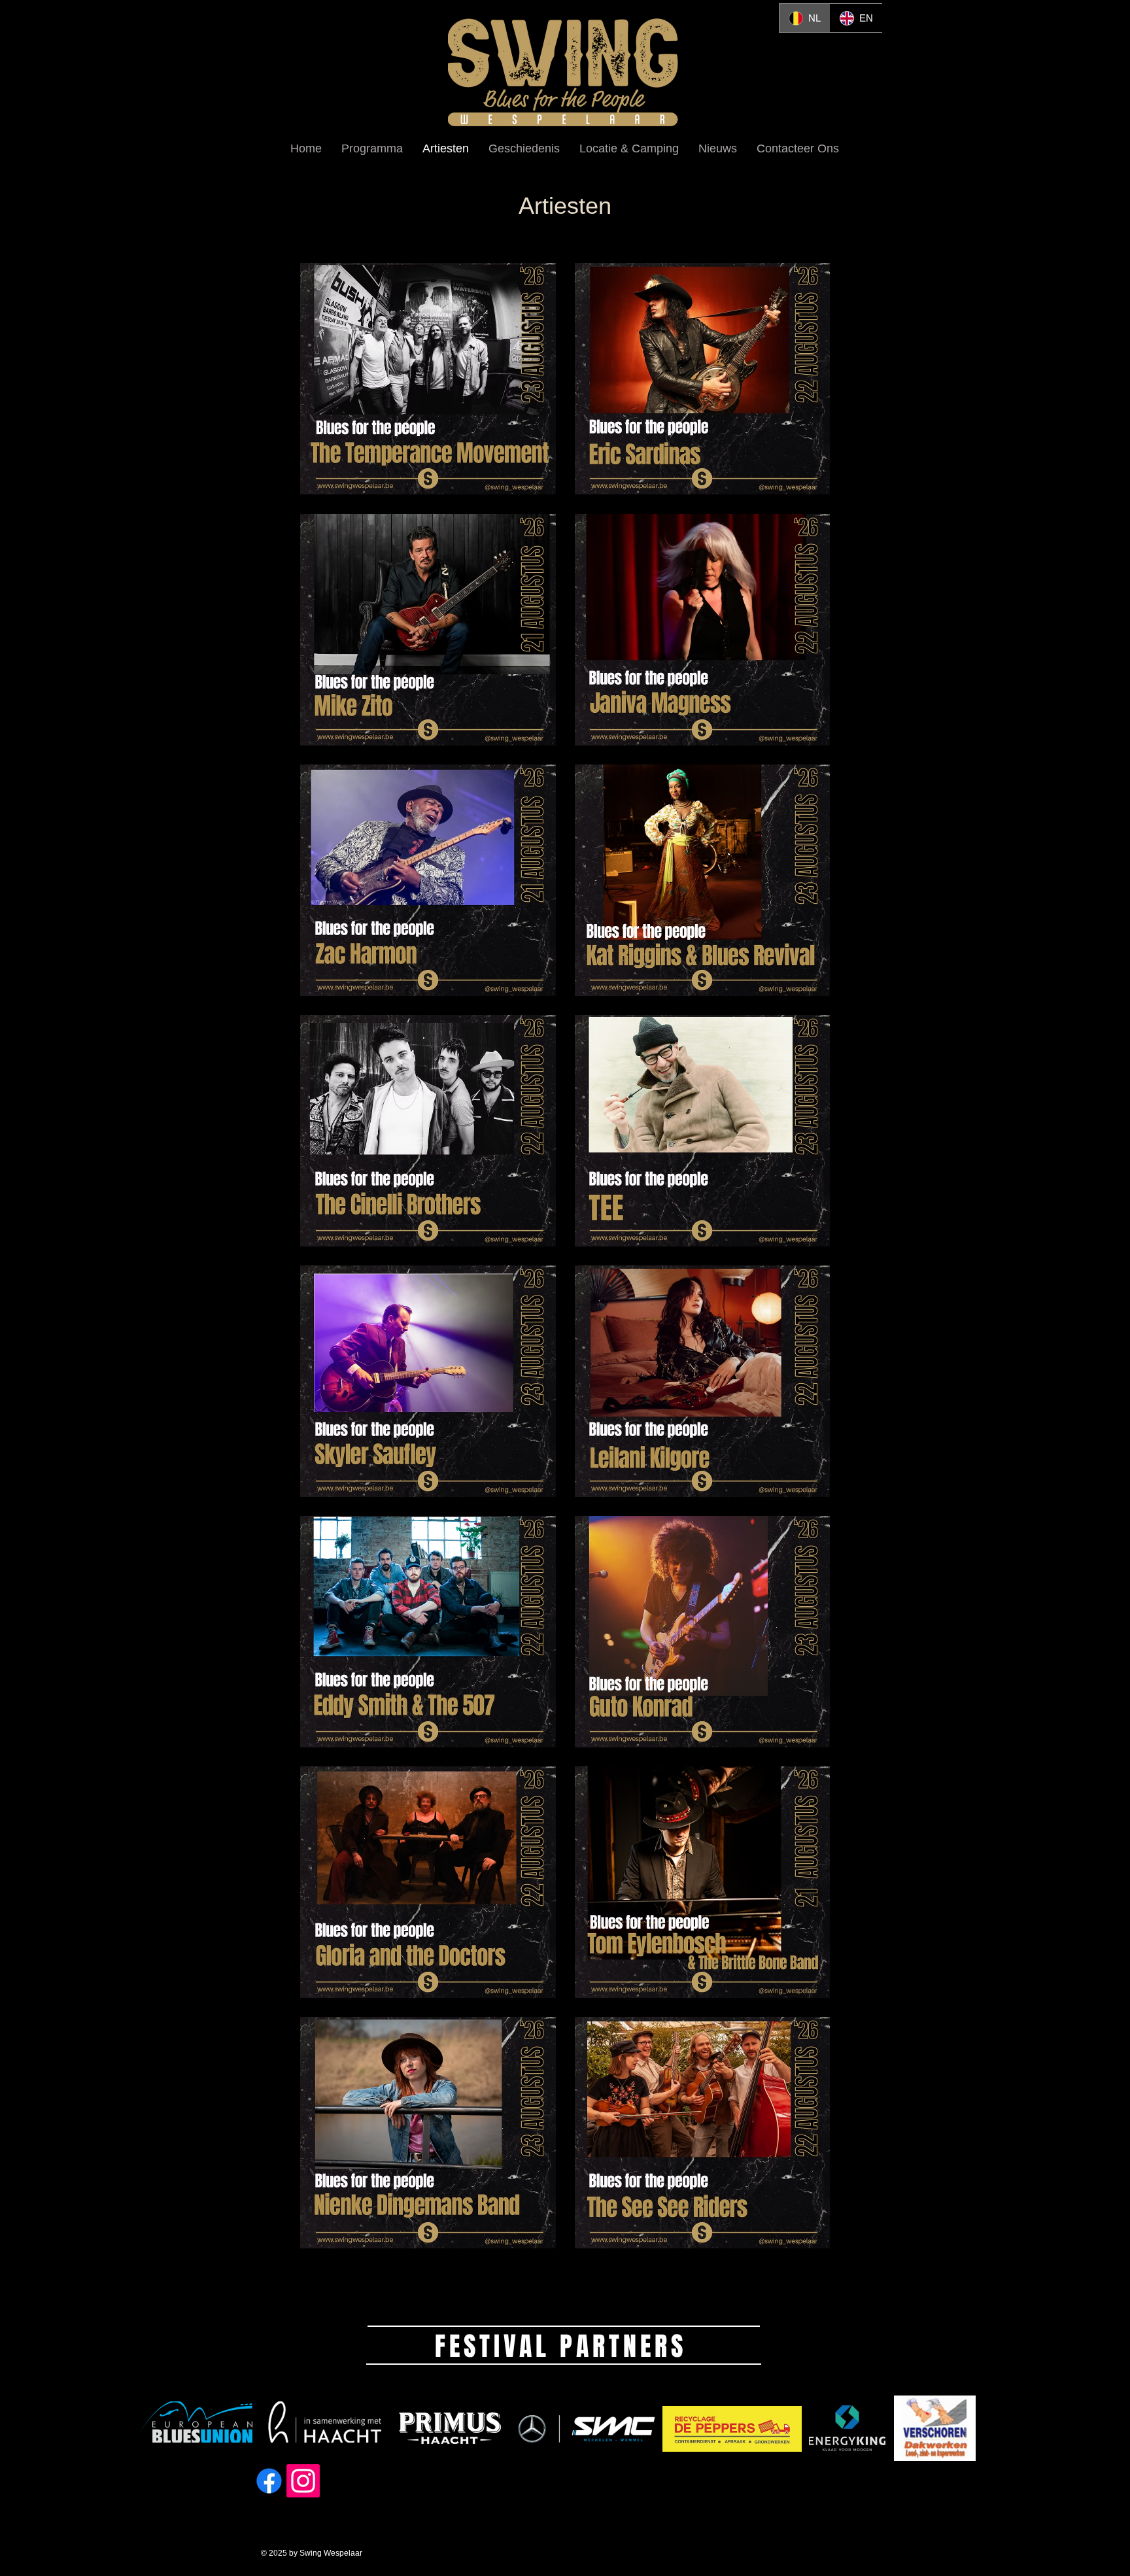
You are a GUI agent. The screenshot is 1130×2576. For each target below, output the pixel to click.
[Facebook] (269, 2481)
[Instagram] (303, 2481)
